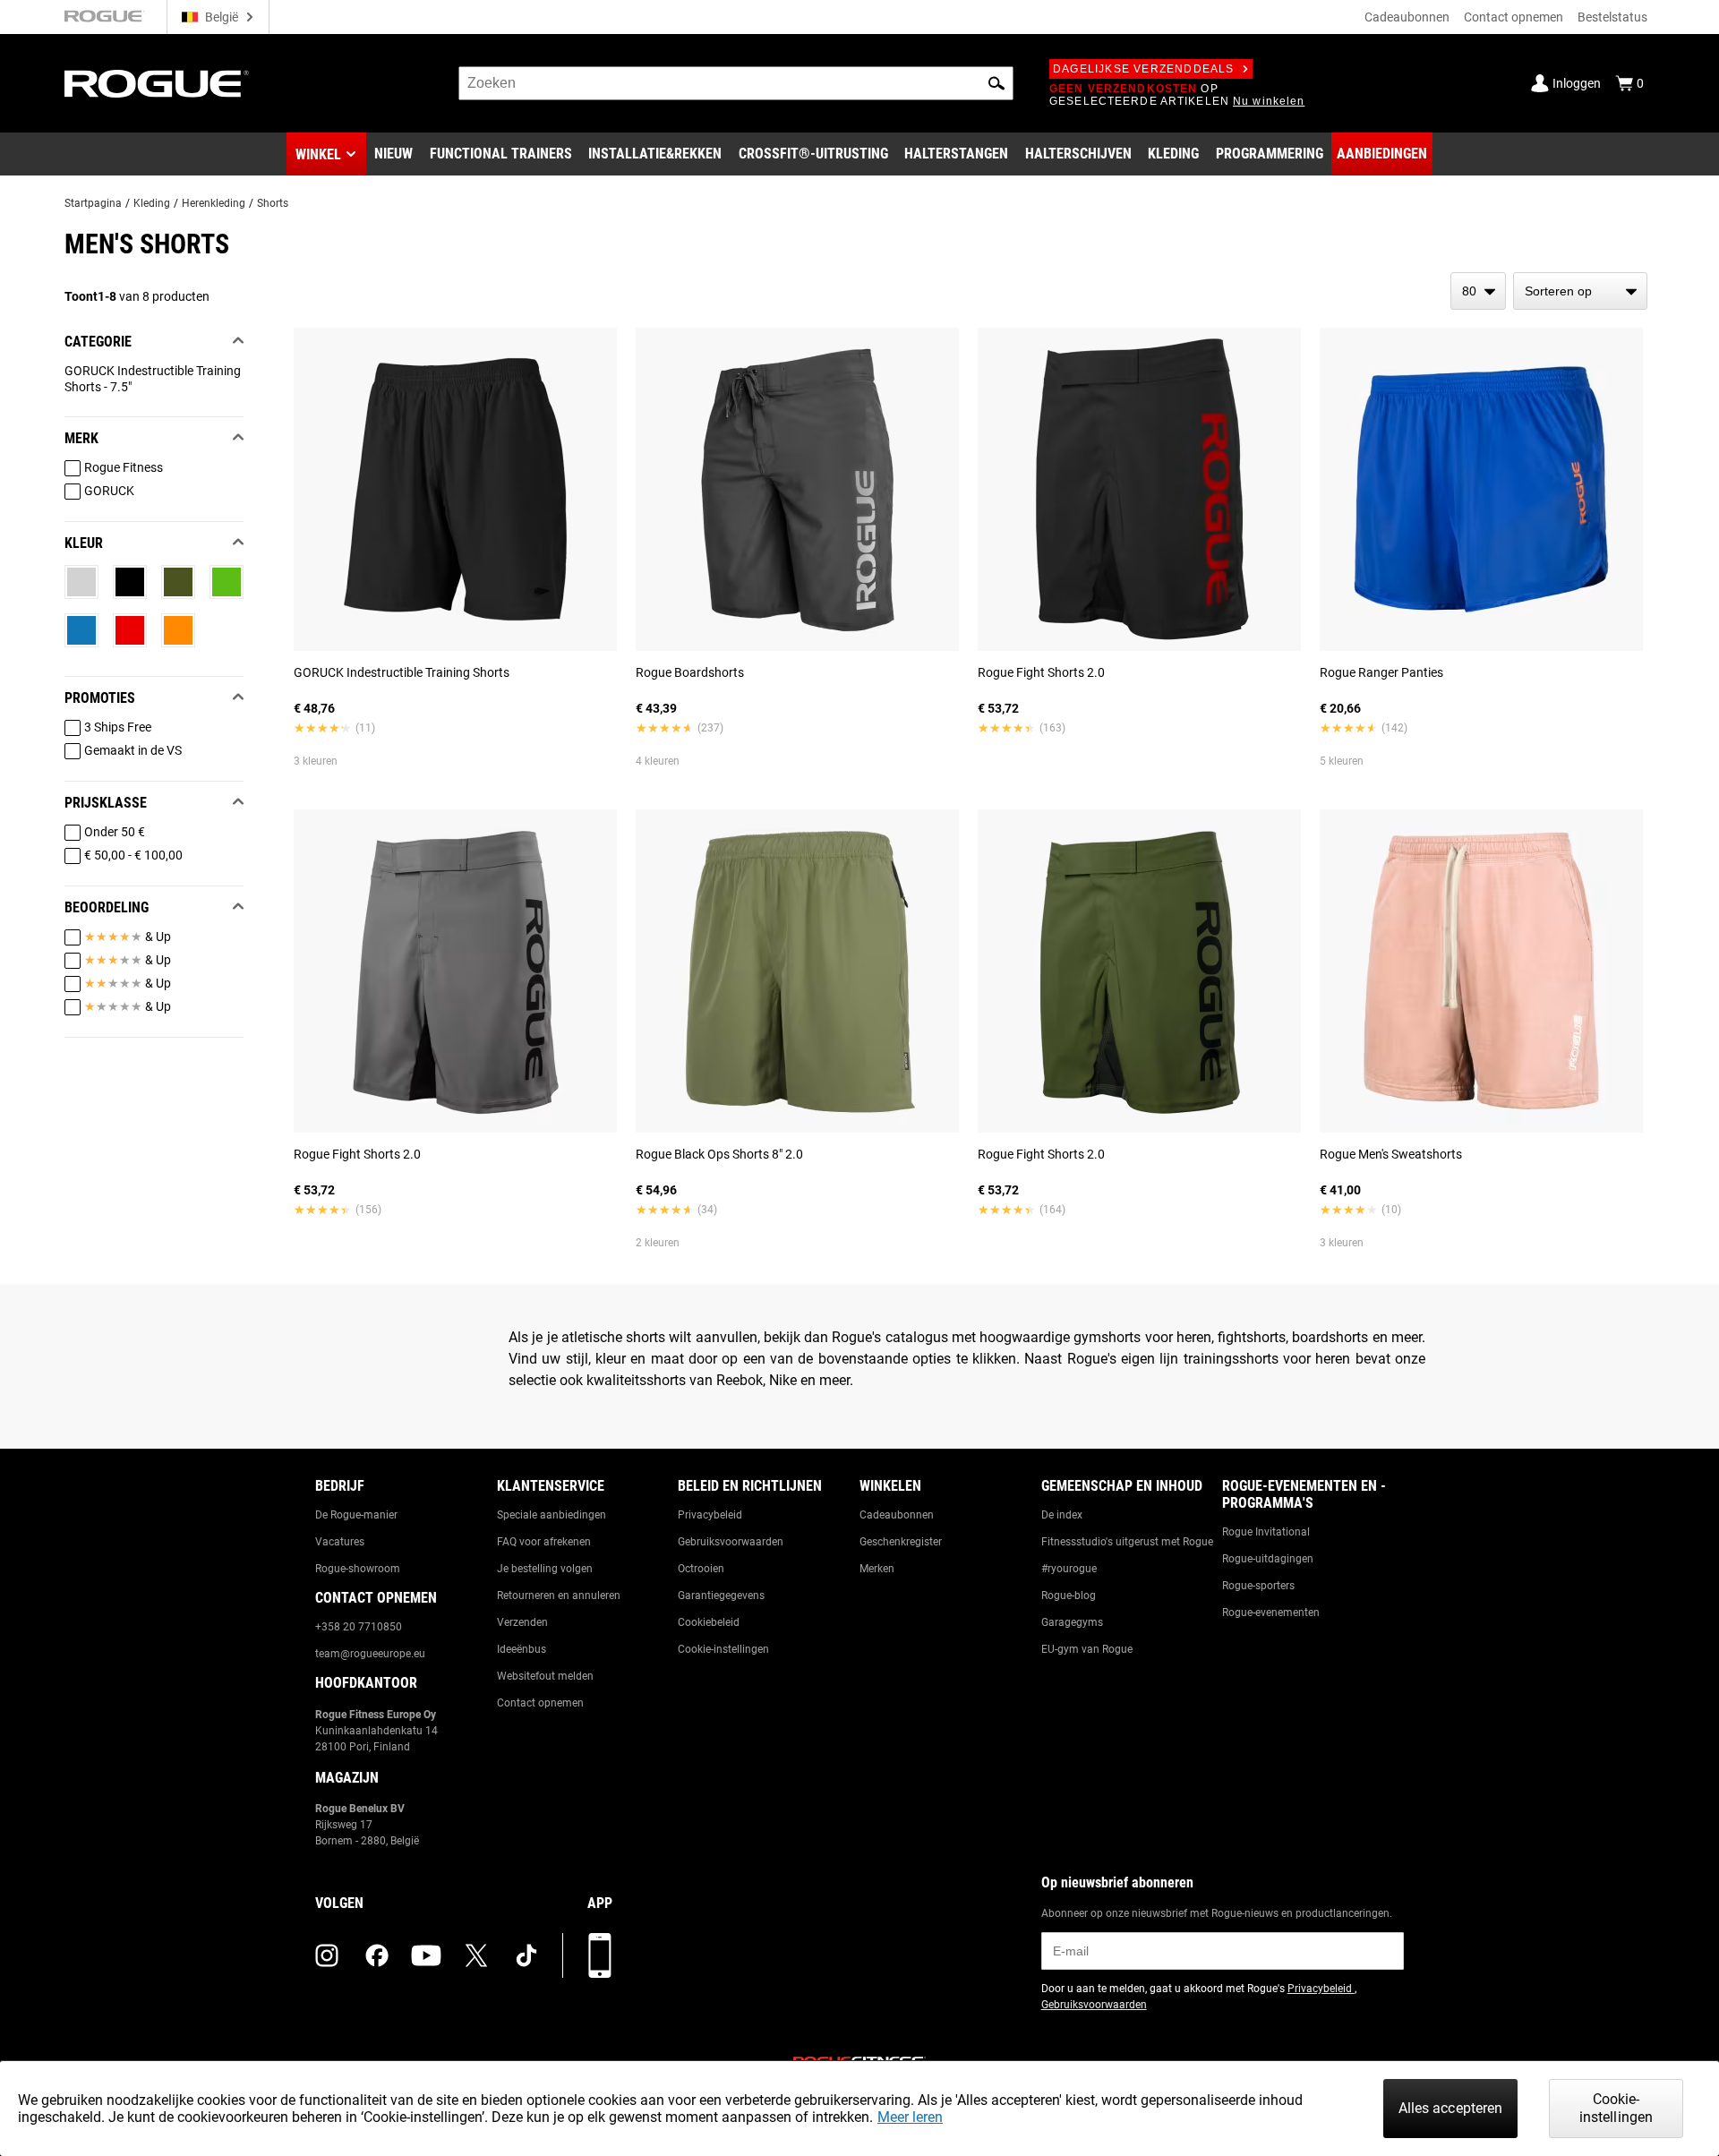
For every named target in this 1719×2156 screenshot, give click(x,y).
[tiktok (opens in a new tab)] (526, 1955)
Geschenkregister (901, 1542)
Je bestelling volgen (545, 1569)
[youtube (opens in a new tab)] (426, 1955)
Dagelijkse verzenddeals (1144, 69)
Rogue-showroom (358, 1569)
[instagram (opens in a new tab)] (327, 1955)
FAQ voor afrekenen (544, 1542)
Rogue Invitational (1266, 1532)
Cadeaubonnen (1407, 17)
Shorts (273, 203)
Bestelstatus (1612, 17)
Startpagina (93, 203)
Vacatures (340, 1542)
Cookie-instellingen (723, 1649)
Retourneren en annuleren (559, 1596)
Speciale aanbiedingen (552, 1515)
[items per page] (1478, 291)
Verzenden (522, 1622)
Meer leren (910, 2117)
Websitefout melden (545, 1676)
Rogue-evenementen (1271, 1613)
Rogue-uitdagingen (1268, 1559)
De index (1062, 1515)
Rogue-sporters (1258, 1586)
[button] (996, 83)
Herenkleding (214, 203)
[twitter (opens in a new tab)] (476, 1955)
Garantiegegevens (721, 1596)
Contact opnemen (1514, 17)
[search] (736, 83)
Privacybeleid (710, 1515)
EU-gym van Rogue (1087, 1649)
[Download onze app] (600, 1955)
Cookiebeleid (709, 1622)
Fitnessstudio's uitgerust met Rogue (1127, 1542)
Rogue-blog (1069, 1596)
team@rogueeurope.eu (370, 1654)
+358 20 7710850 (359, 1627)
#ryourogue (1069, 1569)
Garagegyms (1072, 1622)
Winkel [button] (318, 154)
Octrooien (701, 1569)
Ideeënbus (522, 1649)
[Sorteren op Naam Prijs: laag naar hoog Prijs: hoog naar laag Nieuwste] (1580, 291)
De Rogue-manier (356, 1515)
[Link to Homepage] (157, 84)
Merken (877, 1569)
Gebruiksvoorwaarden (731, 1542)
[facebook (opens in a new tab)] (377, 1955)
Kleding (152, 203)
